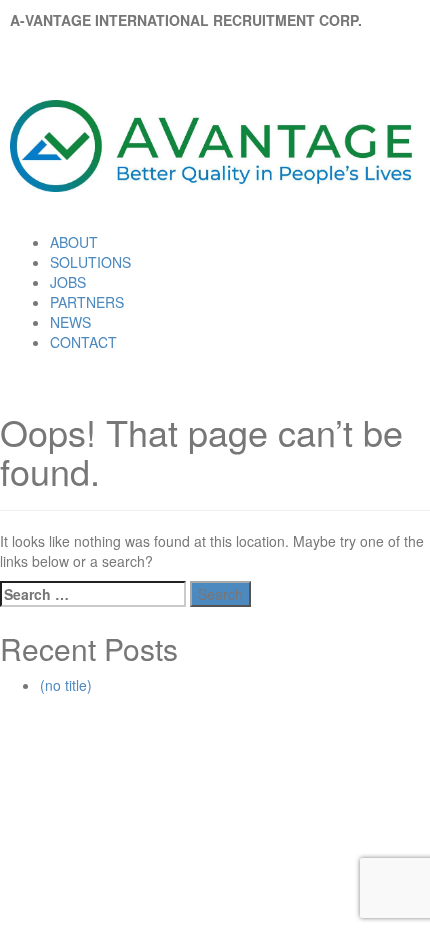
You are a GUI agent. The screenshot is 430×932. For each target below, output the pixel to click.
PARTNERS (87, 302)
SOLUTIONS (90, 262)
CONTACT (83, 342)
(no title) (66, 685)
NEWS (70, 322)
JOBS (68, 282)
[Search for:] (93, 594)
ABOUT (74, 242)
